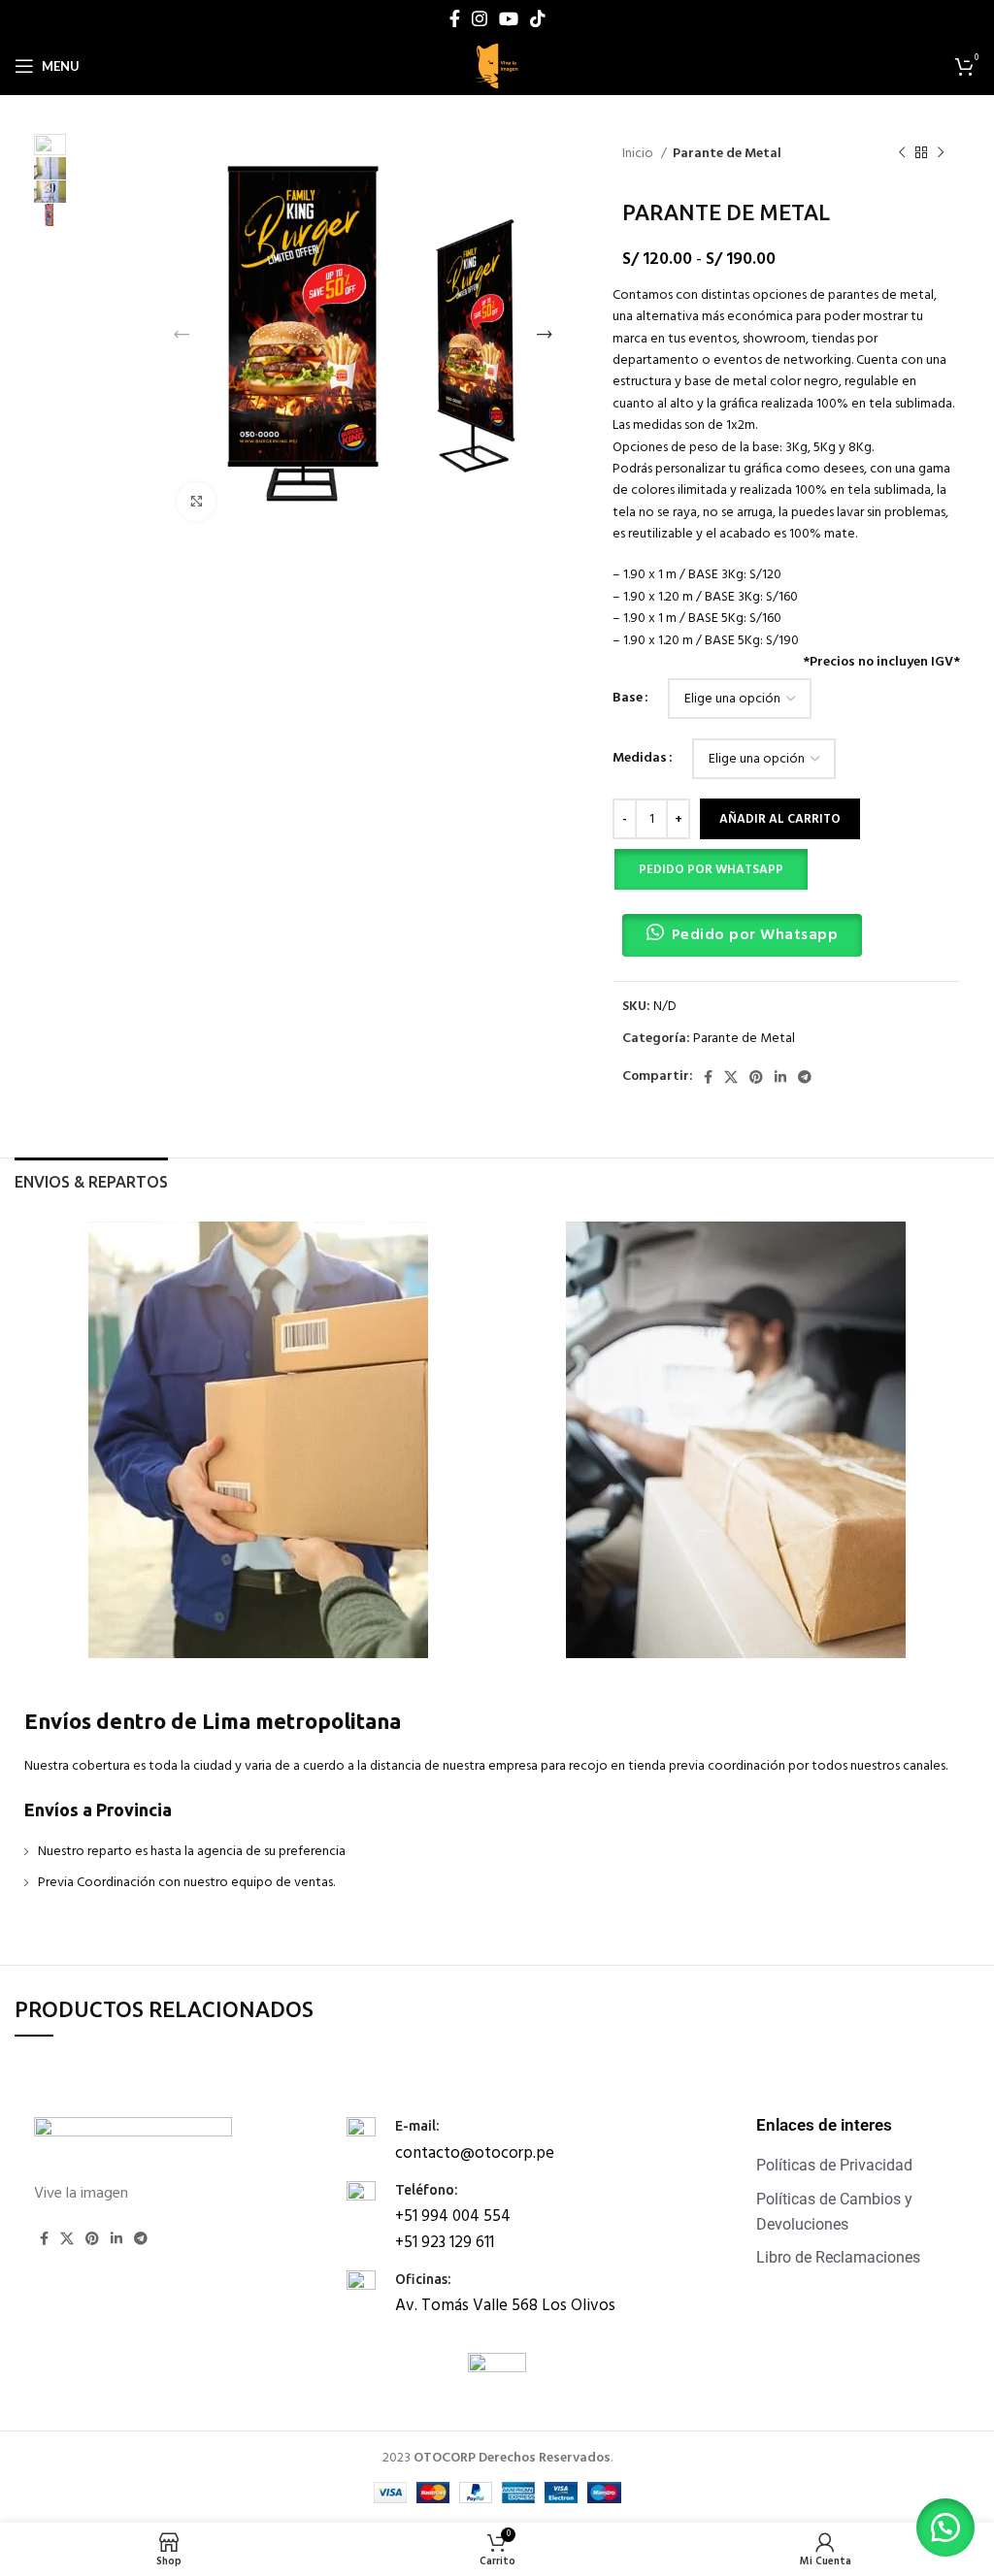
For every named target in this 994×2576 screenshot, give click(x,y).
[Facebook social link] (455, 18)
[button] (710, 869)
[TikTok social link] (538, 18)
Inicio (639, 154)
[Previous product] (902, 153)
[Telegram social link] (805, 1077)
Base (628, 699)
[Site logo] (497, 66)
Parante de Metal (727, 154)
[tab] (91, 1180)
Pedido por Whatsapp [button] (755, 935)
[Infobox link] (494, 2139)
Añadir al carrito (780, 819)
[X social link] (731, 1077)
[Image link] (133, 2140)
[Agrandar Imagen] (196, 502)
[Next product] (941, 153)
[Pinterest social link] (756, 1077)
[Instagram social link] (480, 18)
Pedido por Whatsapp (711, 870)
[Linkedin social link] (780, 1077)
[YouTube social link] (509, 18)
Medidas (640, 759)
